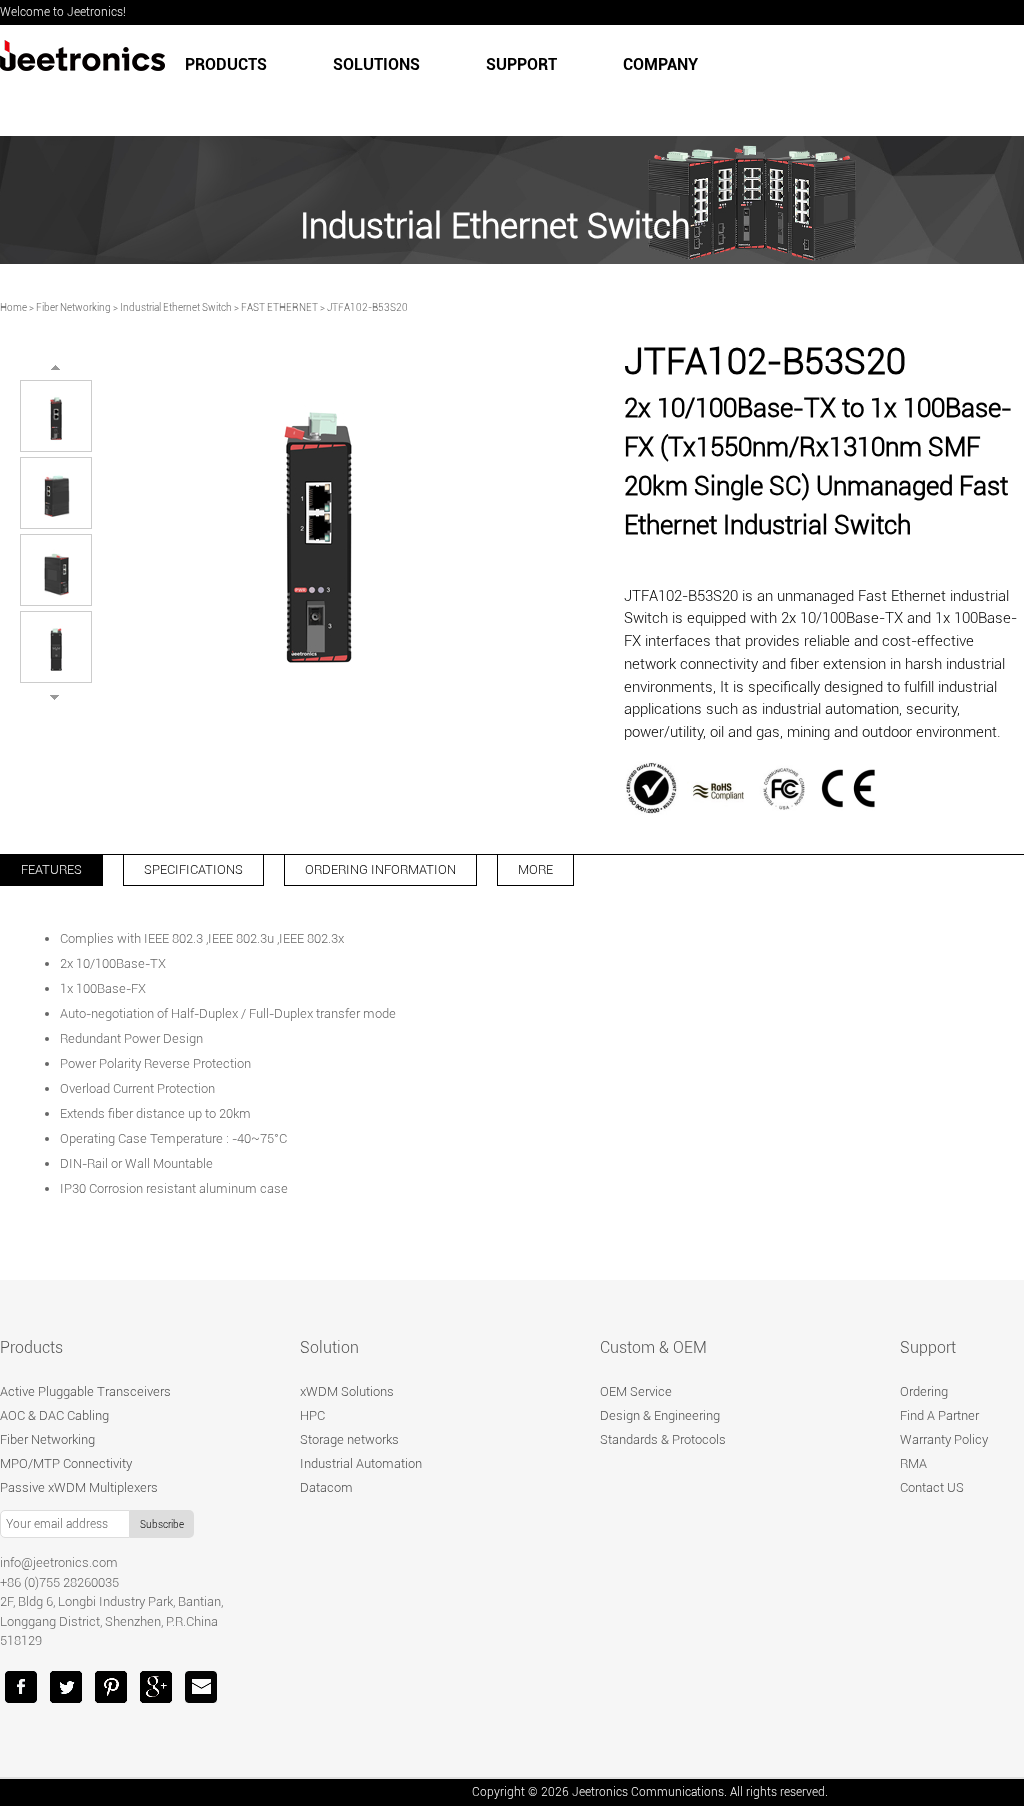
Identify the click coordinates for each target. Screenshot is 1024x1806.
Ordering (924, 1391)
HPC (312, 1415)
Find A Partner (939, 1415)
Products (226, 64)
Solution (329, 1347)
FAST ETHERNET (279, 307)
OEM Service (636, 1391)
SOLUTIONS (376, 64)
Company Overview (419, 133)
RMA (913, 1463)
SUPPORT (521, 64)
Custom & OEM (653, 1347)
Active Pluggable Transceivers (85, 1391)
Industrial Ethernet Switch (176, 307)
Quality (541, 133)
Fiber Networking (73, 307)
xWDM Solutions (347, 1391)
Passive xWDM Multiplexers (79, 1487)
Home (13, 307)
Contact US (932, 1487)
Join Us (871, 133)
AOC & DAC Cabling (54, 1415)
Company (660, 64)
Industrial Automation (361, 1463)
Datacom (326, 1487)
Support (928, 1347)
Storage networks (349, 1439)
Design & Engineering (660, 1415)
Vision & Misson (759, 133)
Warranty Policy (944, 1439)
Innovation (636, 133)
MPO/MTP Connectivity (66, 1463)
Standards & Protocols (663, 1439)
